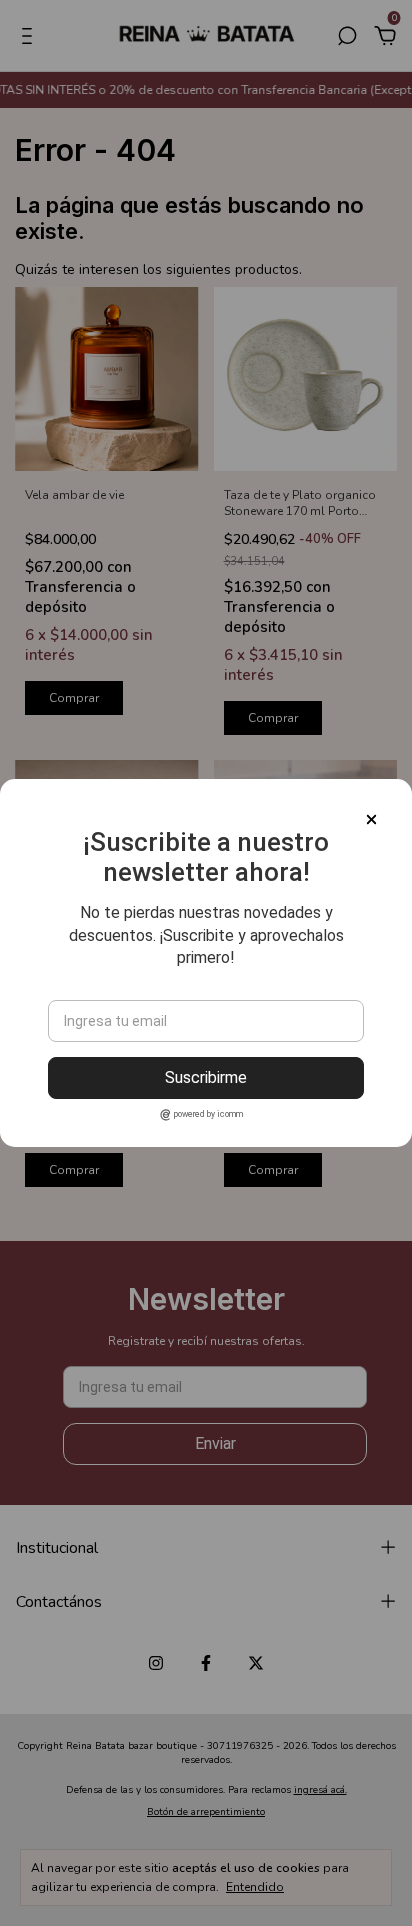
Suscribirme (206, 1077)
